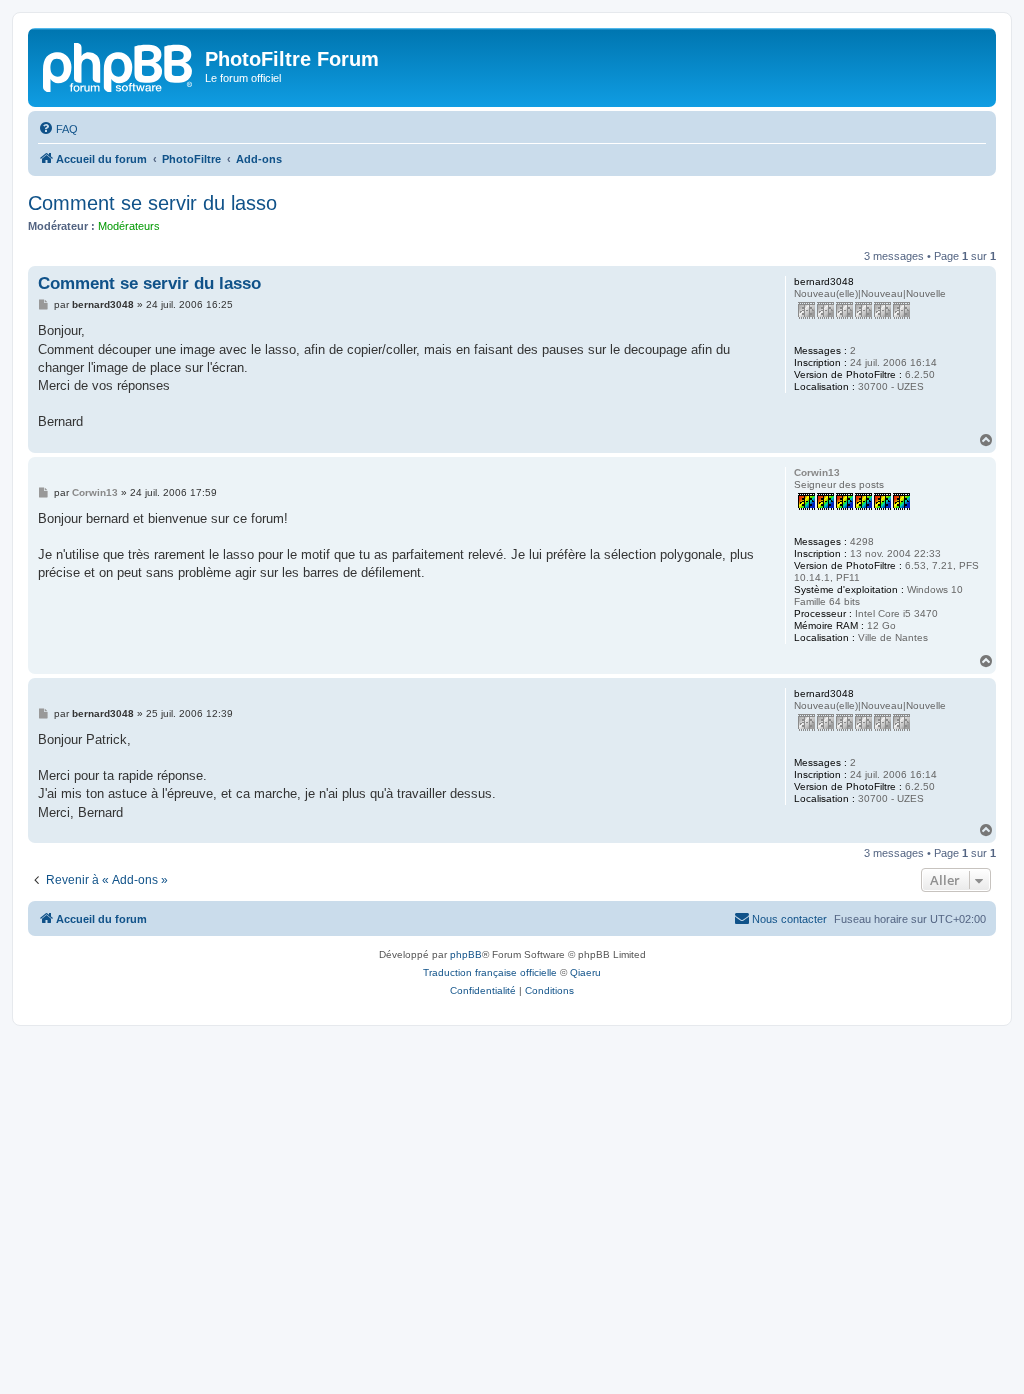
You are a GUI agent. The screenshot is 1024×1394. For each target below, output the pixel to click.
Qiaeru (585, 972)
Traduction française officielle (490, 972)
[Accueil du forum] (119, 65)
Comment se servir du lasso (152, 203)
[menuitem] (58, 129)
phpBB (466, 954)
